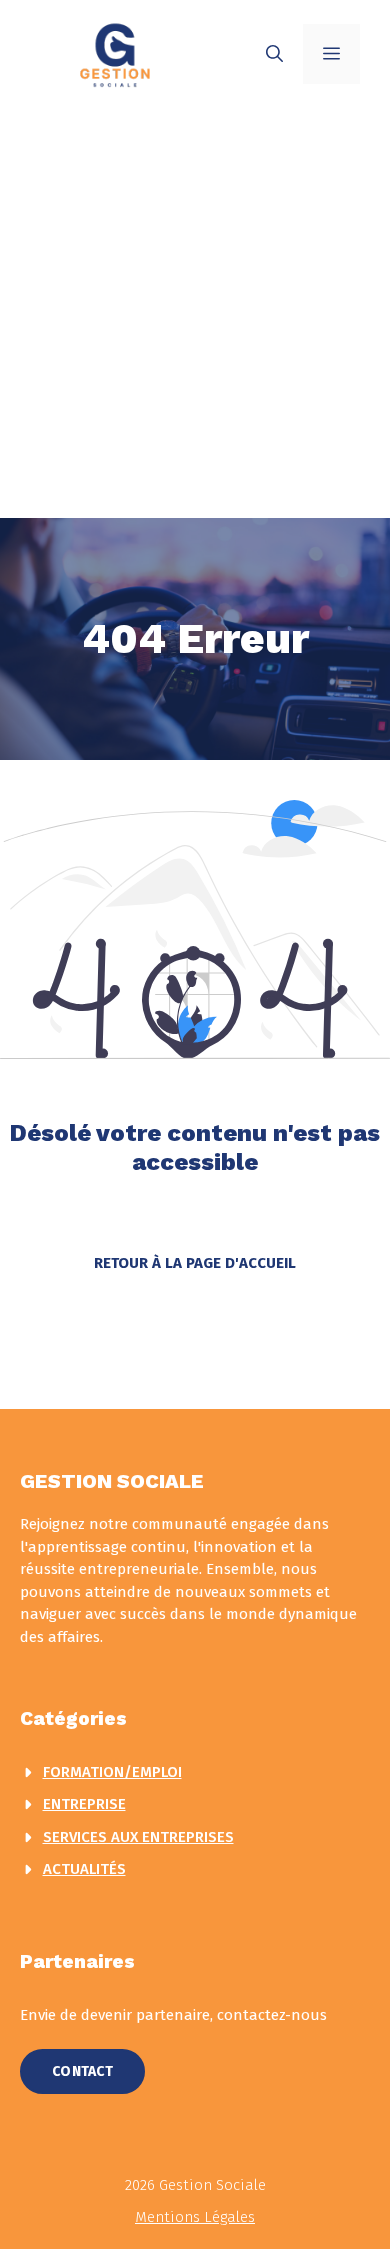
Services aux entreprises (138, 1837)
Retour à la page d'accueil (195, 1263)
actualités (84, 1869)
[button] (274, 54)
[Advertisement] (195, 313)
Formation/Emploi (112, 1772)
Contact (82, 2071)
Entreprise (84, 1804)
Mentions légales (195, 2217)
